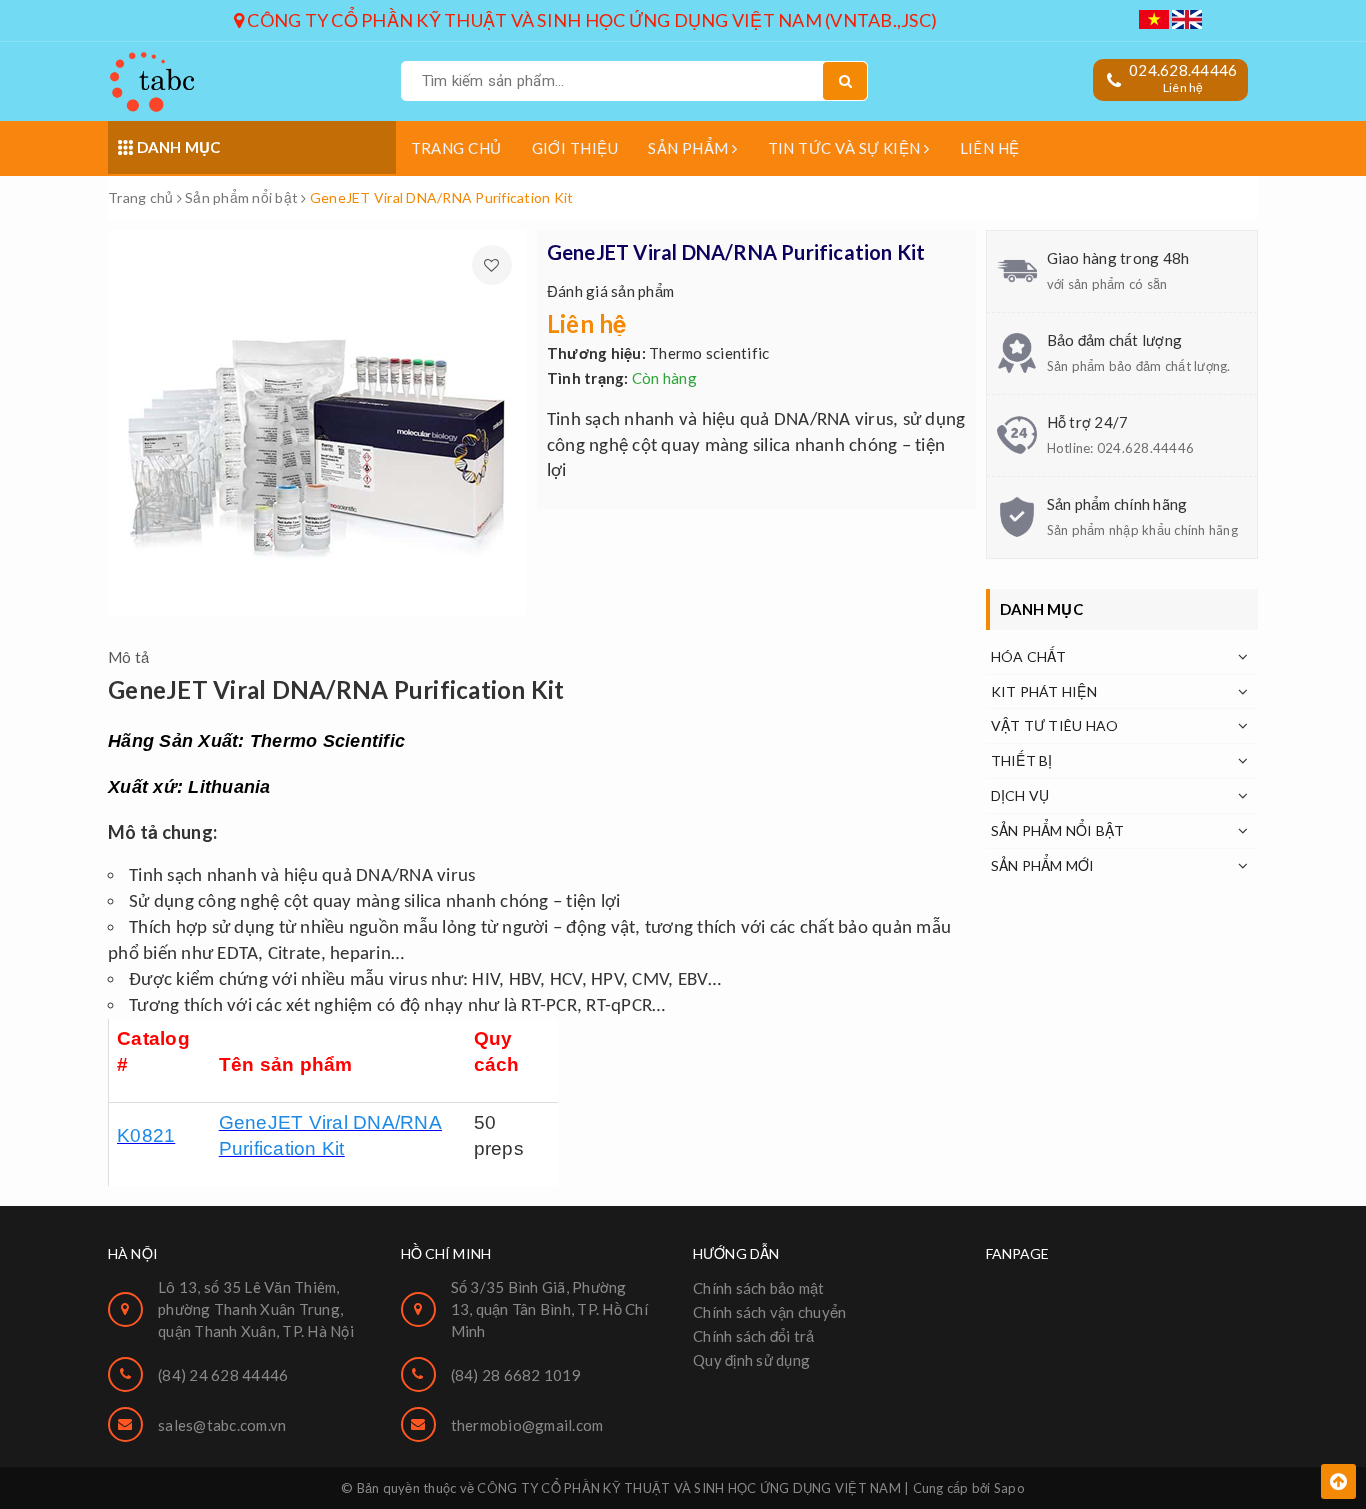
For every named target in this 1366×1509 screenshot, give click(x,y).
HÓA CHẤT (1029, 656)
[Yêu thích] (492, 265)
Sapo (1009, 1488)
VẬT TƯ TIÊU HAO (1055, 725)
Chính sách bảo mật (759, 1288)
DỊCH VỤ (1020, 795)
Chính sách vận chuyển (769, 1312)
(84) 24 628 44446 (223, 1375)
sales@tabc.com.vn (222, 1425)
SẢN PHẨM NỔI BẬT (1058, 830)
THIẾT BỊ (1022, 760)
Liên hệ (990, 148)
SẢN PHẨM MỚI (1043, 865)
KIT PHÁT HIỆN (1044, 691)
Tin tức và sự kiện (846, 148)
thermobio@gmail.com (527, 1425)
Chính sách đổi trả (754, 1336)
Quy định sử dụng (751, 1360)
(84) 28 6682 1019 (516, 1375)
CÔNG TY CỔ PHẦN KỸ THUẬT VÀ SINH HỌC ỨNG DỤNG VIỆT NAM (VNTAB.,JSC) (590, 20)
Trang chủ (456, 148)
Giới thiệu (575, 148)
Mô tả (128, 657)
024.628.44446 (1183, 70)
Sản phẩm (690, 148)
